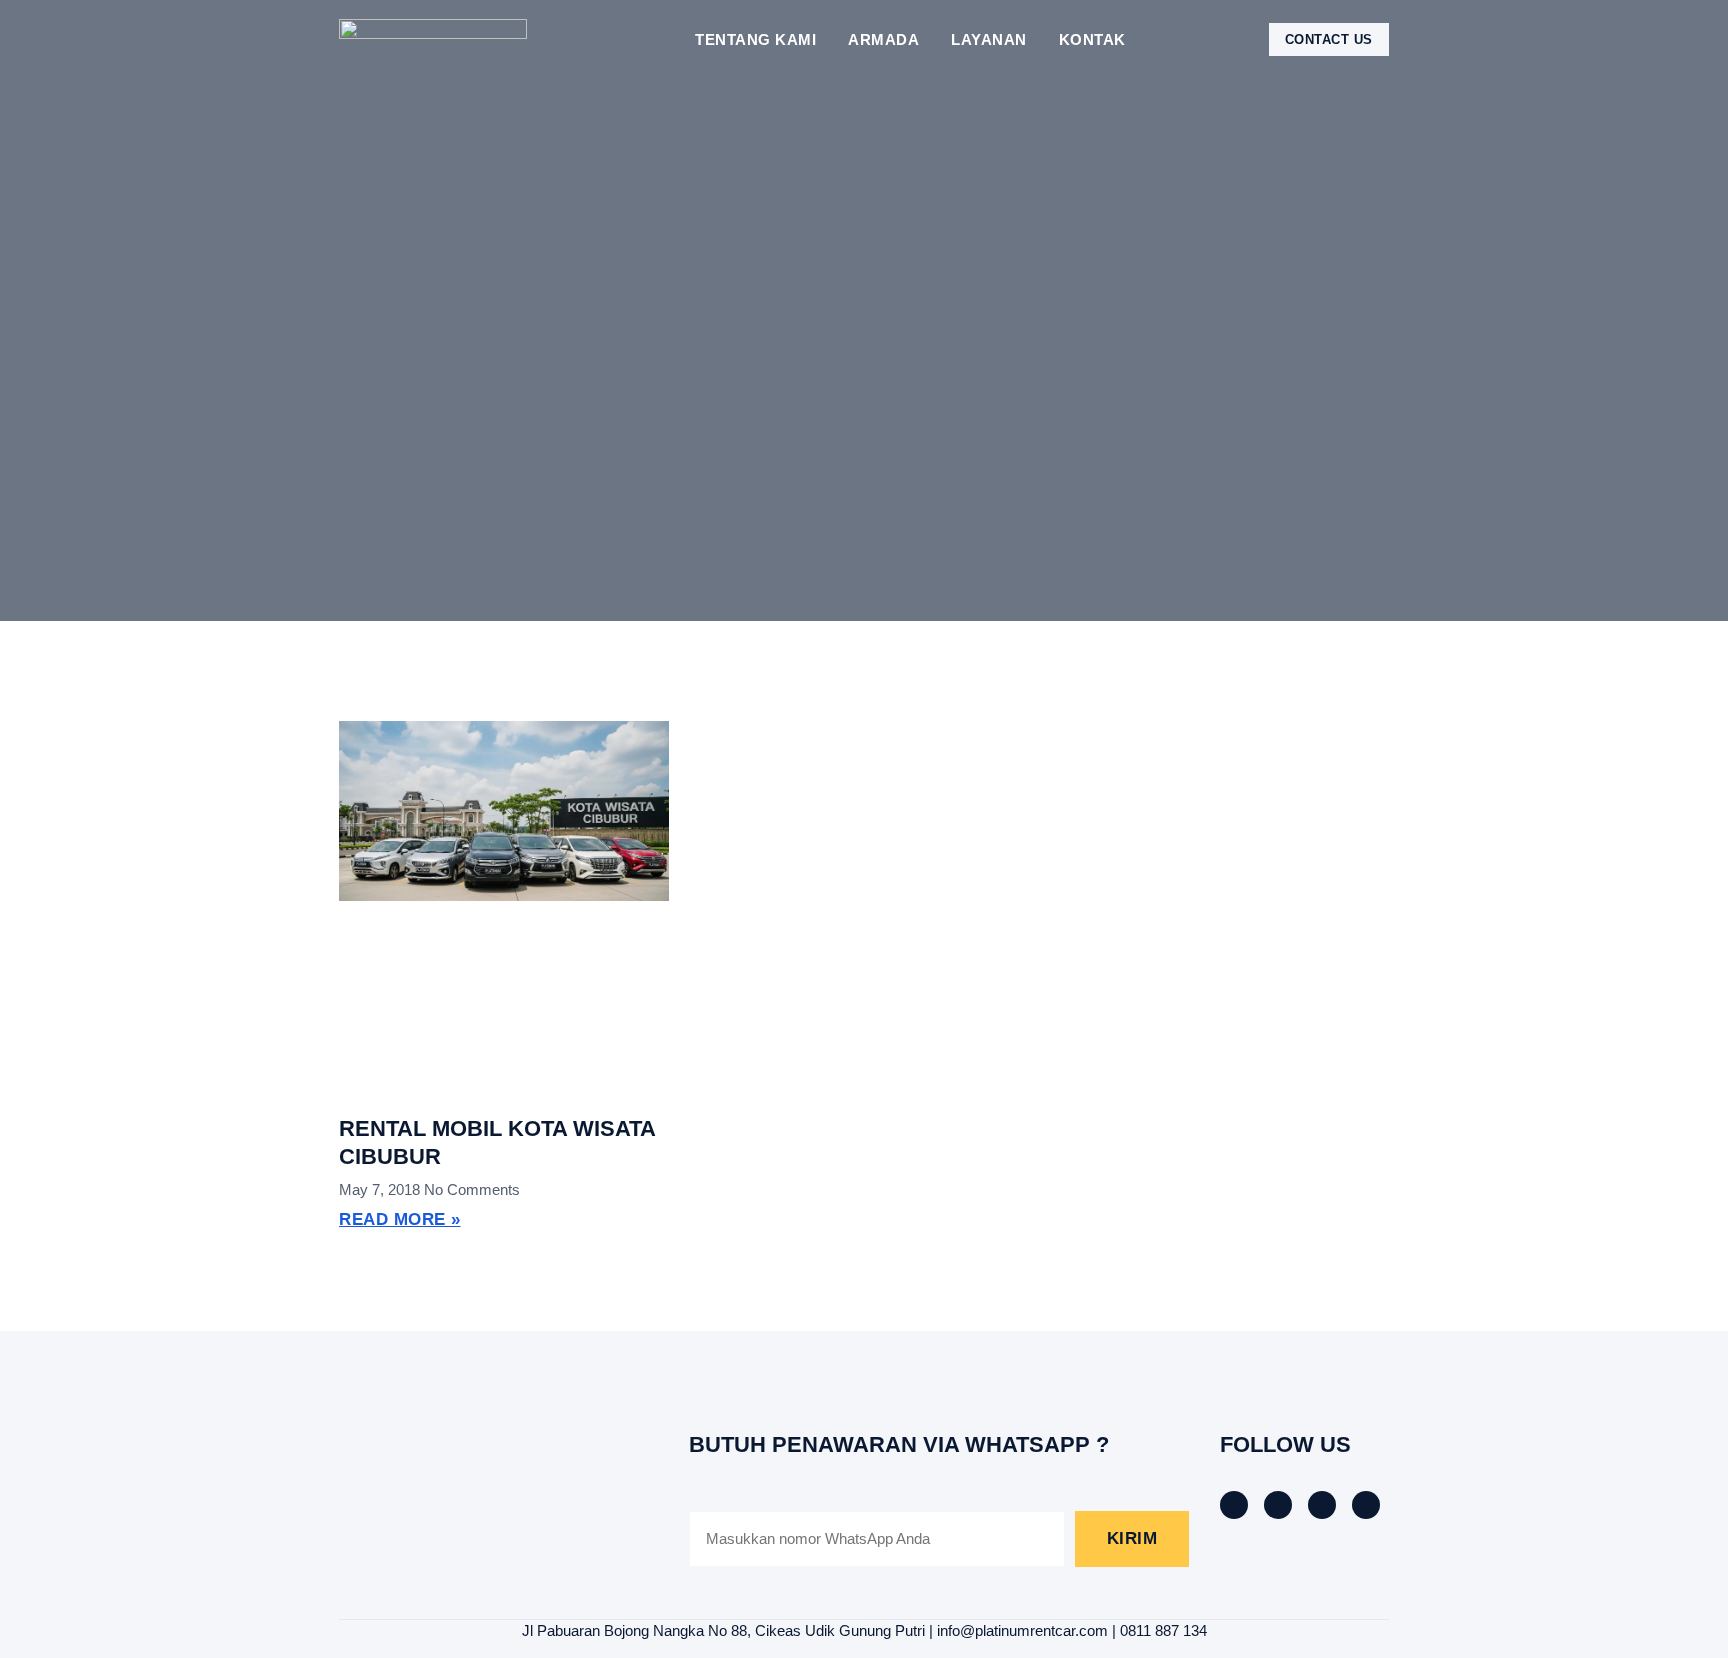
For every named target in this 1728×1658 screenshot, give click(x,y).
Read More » (400, 1219)
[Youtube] (1366, 1505)
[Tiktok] (1278, 1505)
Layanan (989, 39)
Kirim (1132, 1538)
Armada (883, 39)
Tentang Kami (755, 39)
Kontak (1092, 39)
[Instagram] (1322, 1505)
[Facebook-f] (1234, 1505)
